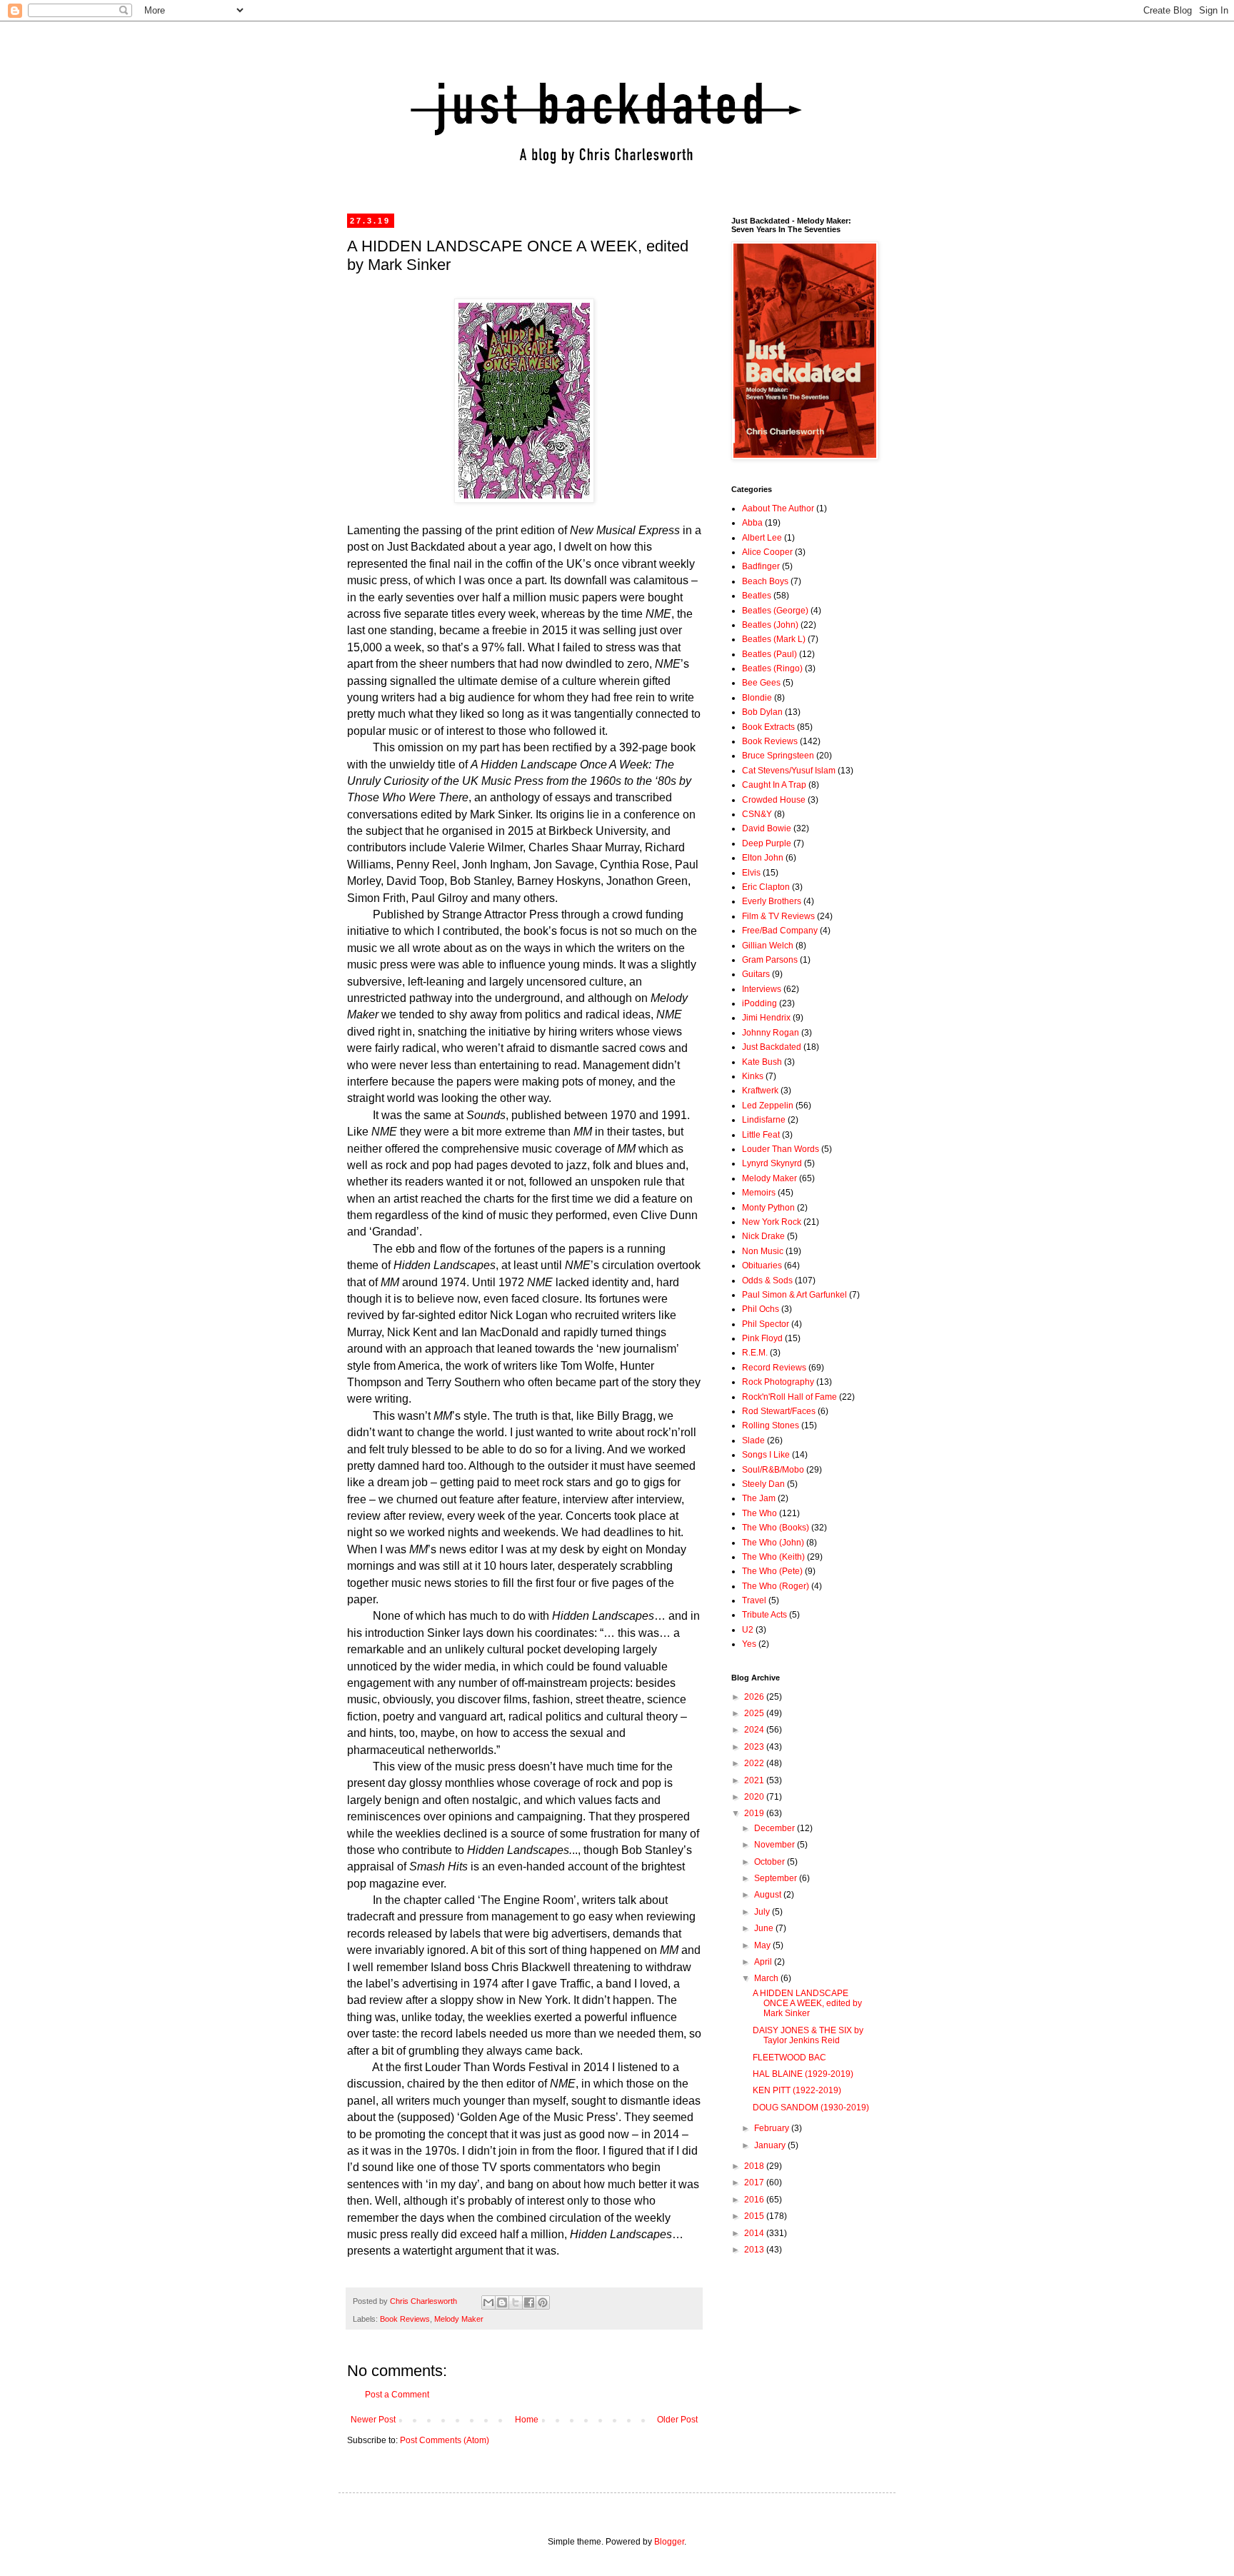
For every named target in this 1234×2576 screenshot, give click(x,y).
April (764, 1962)
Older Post (677, 2420)
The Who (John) (773, 1543)
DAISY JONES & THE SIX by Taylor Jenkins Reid (808, 2035)
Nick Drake (763, 1236)
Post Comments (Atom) (445, 2440)
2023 (755, 1747)
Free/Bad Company (780, 931)
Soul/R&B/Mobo (773, 1470)
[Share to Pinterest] (543, 2302)
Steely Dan (763, 1484)
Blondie (757, 698)
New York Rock (772, 1222)
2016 (755, 2200)
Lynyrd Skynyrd (772, 1163)
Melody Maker (459, 2319)
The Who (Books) (776, 1528)
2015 (755, 2216)
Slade (753, 1440)
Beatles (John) (770, 625)
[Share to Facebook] (529, 2302)
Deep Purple (767, 843)
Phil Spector (766, 1324)
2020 (755, 1797)
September (777, 1878)
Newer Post (373, 2420)
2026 (755, 1697)
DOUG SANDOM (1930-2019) (811, 2108)
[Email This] (488, 2302)
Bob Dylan (762, 712)
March (767, 1978)
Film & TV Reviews (778, 916)
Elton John (763, 858)
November (776, 1845)
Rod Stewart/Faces (779, 1411)
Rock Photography (778, 1382)
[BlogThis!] (502, 2302)
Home (527, 2420)
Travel (754, 1600)
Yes (749, 1644)
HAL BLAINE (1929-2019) (803, 2074)
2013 (755, 2250)
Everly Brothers (772, 901)
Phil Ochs (761, 1309)
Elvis (751, 873)
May (763, 1945)
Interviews (762, 989)
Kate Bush (762, 1062)
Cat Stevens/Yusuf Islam (789, 771)
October (771, 1862)
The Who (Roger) (776, 1586)
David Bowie (767, 828)
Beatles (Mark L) (774, 639)
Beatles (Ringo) (772, 668)
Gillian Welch (768, 946)
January (771, 2145)
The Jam (759, 1498)
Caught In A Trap (774, 785)
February (773, 2128)
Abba (752, 523)
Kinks (753, 1076)
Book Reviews (405, 2319)
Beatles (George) (775, 611)
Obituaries (762, 1266)
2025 (755, 1713)
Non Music (763, 1251)
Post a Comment (397, 2395)
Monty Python (768, 1208)
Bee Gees (761, 683)
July (763, 1912)
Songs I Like (766, 1455)
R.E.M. (755, 1353)
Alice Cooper (767, 552)
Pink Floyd (762, 1338)
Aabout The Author (778, 508)
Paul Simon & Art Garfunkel (794, 1295)
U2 (748, 1630)
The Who (759, 1513)
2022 (755, 1763)
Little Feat (761, 1135)
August (769, 1895)
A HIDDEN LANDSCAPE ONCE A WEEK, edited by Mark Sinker (807, 2004)
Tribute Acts (764, 1615)
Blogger (669, 2542)
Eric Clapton (766, 887)
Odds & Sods (767, 1281)
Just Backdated (772, 1047)
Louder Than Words (781, 1149)
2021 (755, 1780)
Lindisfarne (764, 1120)
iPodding (759, 1003)
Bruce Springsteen (778, 756)
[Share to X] (516, 2302)
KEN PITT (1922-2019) (797, 2090)
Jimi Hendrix (766, 1018)
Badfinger (761, 566)
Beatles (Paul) (769, 654)
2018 (755, 2166)
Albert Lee (762, 538)
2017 (755, 2182)
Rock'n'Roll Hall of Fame (789, 1397)
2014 (755, 2233)
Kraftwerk (760, 1091)
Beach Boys (765, 581)
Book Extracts (768, 727)
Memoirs (759, 1193)
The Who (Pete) (772, 1571)
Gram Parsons (770, 960)
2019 (755, 1813)
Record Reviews (774, 1368)
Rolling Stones (771, 1425)
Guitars (756, 974)
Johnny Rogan (771, 1033)
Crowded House (774, 800)
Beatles (757, 596)
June (765, 1928)
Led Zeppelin (768, 1106)
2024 (755, 1730)
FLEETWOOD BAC (789, 2058)
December (776, 1828)
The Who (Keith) (773, 1557)
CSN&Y (757, 814)
